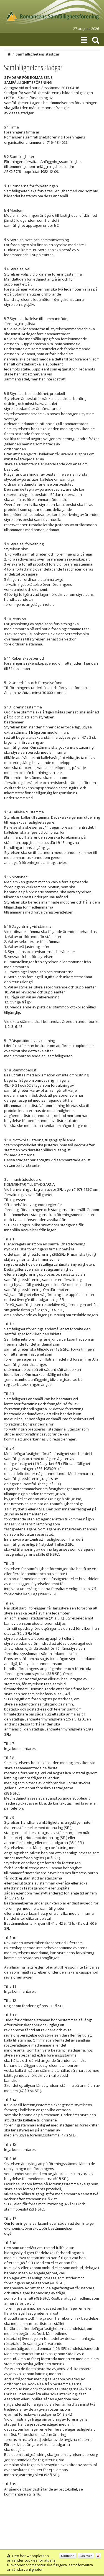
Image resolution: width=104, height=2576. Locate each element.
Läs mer (86, 2556)
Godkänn (68, 2556)
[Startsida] (9, 54)
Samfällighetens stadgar (38, 54)
